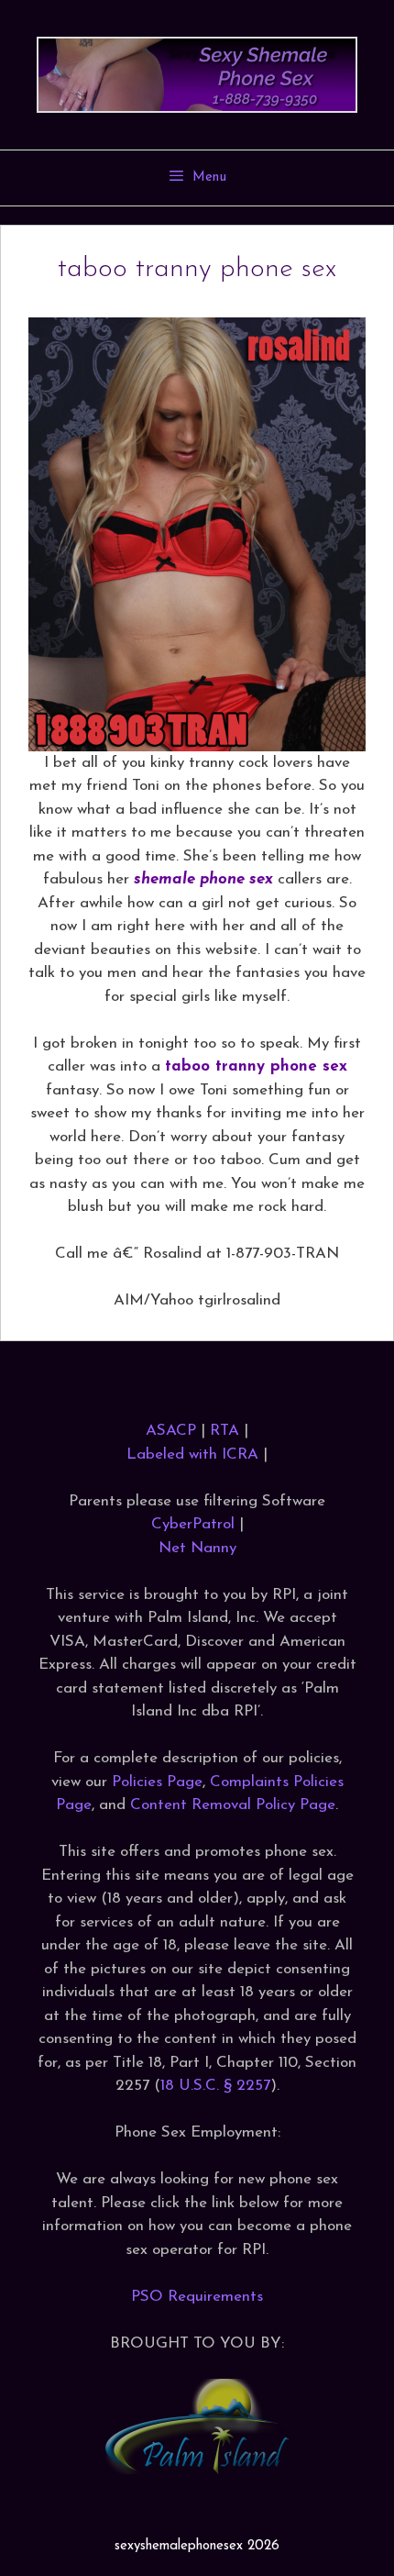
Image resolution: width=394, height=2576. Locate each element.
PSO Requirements (197, 2297)
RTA (224, 1431)
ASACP (171, 1431)
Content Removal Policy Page (233, 1805)
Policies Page (157, 1782)
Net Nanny (197, 1548)
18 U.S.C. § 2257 (215, 2086)
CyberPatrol (193, 1524)
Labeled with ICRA (192, 1455)
